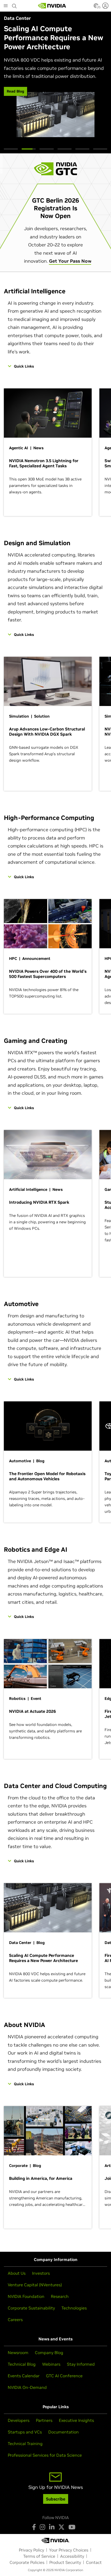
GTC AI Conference (64, 2376)
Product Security (65, 2562)
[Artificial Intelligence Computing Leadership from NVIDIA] (52, 6)
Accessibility (72, 2556)
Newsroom (18, 2353)
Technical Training (25, 2444)
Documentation (64, 2432)
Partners (44, 2420)
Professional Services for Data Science (45, 2455)
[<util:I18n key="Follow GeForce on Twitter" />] (61, 2527)
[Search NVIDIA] (14, 5)
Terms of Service (39, 2556)
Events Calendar (24, 2376)
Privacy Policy (31, 2550)
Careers (15, 2320)
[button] (96, 7)
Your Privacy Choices (69, 2550)
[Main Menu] (6, 6)
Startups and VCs (25, 2432)
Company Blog (49, 2353)
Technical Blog (22, 2364)
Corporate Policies (27, 2562)
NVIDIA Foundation (26, 2296)
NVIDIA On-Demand (27, 2387)
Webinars (51, 2364)
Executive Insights (76, 2420)
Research (60, 2296)
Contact (94, 2562)
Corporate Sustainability (31, 2308)
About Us (17, 2273)
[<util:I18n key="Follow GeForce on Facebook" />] (34, 2527)
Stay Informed (81, 2364)
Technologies (74, 2308)
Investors (41, 2273)
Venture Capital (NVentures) (35, 2285)
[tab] (11, 149)
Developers (19, 2420)
